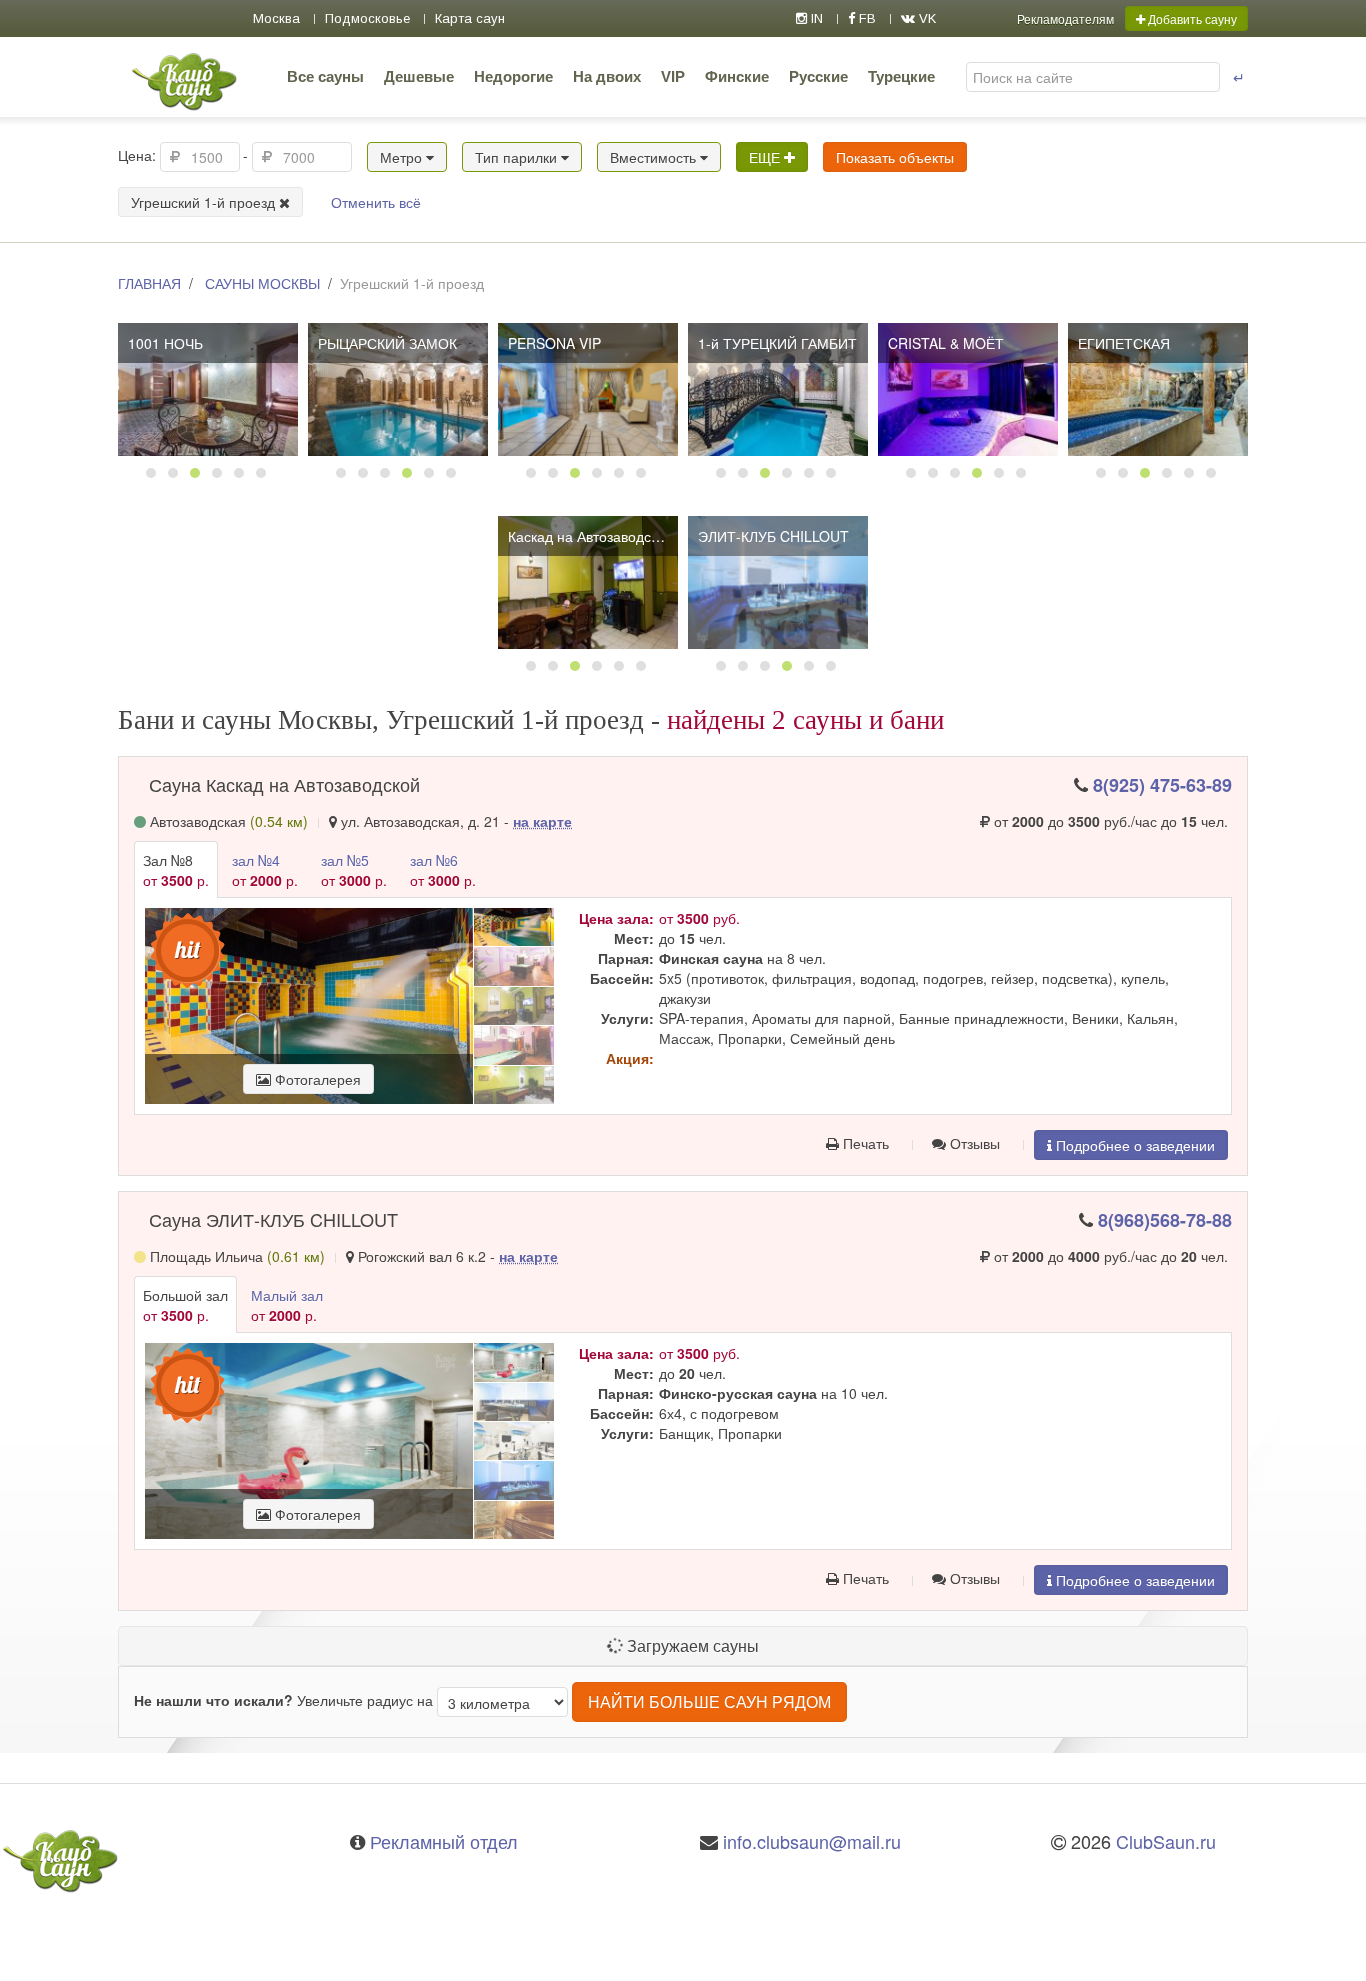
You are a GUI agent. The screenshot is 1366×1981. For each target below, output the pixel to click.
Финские (737, 76)
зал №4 (265, 870)
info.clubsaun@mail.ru (812, 1841)
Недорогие (513, 76)
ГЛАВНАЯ (149, 283)
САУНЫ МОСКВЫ (262, 283)
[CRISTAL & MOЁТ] (968, 389)
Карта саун (470, 18)
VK (925, 18)
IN (815, 18)
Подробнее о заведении (1133, 1145)
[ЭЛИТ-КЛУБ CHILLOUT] (778, 582)
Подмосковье (367, 18)
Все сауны (325, 76)
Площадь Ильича (235, 1256)
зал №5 (354, 870)
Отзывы (973, 1143)
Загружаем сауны (691, 1645)
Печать (864, 1143)
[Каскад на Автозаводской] (588, 582)
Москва (276, 18)
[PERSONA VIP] (588, 389)
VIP (673, 76)
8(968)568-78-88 (1165, 1220)
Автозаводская (227, 821)
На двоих (607, 76)
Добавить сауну (1191, 18)
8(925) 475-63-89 (1162, 785)
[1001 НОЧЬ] (208, 389)
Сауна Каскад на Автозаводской (284, 784)
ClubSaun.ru (1166, 1841)
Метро (403, 157)
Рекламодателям (1065, 18)
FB (865, 18)
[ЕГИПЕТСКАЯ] (1158, 389)
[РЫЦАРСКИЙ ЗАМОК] (398, 389)
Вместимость (655, 157)
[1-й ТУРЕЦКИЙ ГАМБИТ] (778, 389)
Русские (818, 76)
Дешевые (419, 76)
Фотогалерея (316, 1079)
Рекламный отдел (444, 1841)
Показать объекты (895, 157)
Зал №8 (176, 870)
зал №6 (443, 870)
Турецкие (901, 76)
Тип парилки (518, 157)
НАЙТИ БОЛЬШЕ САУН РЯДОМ (709, 1701)
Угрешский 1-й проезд (205, 202)
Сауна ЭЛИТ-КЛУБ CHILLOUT (273, 1219)
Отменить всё (376, 202)
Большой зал (185, 1305)
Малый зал (287, 1305)
